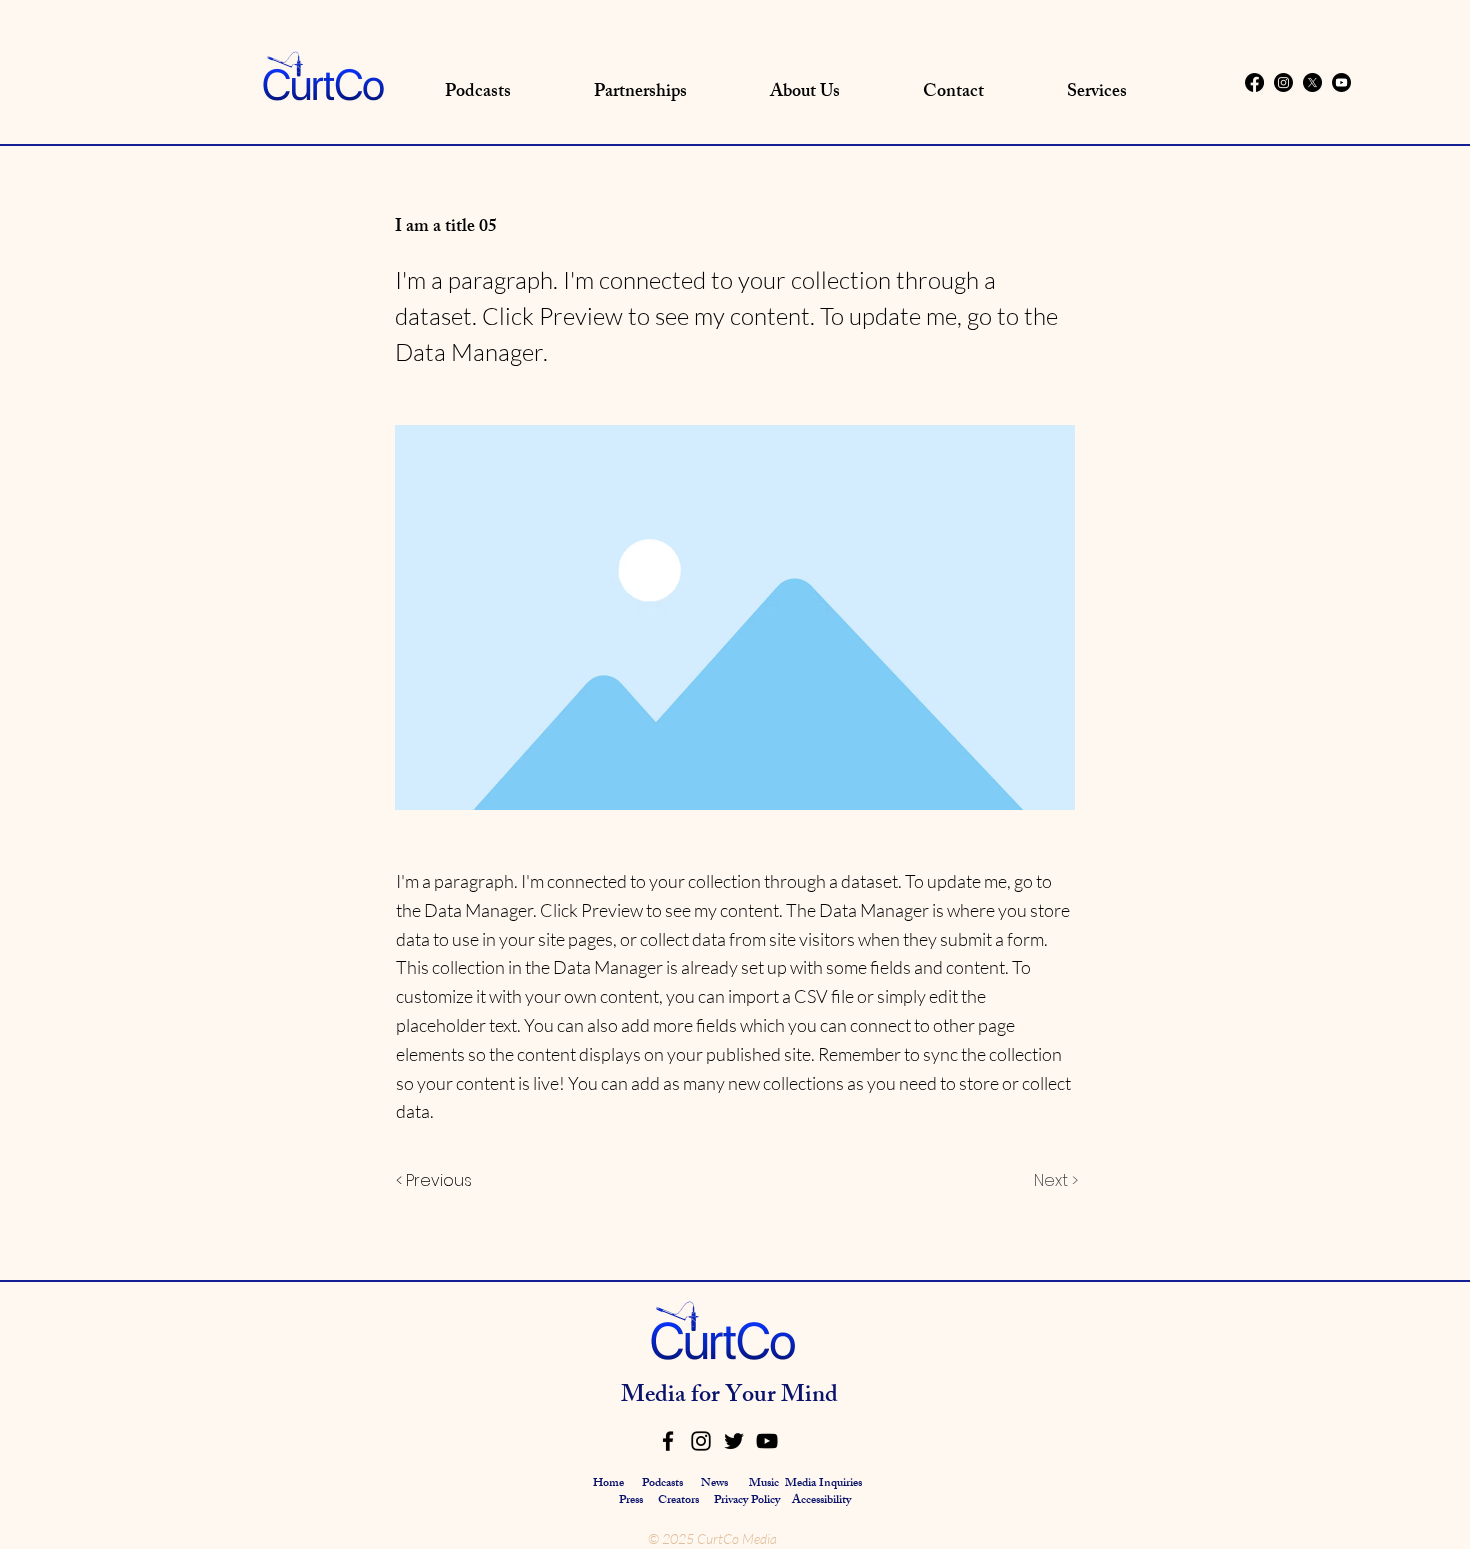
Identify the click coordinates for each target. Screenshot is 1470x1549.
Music (764, 1484)
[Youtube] (1341, 82)
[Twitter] (734, 1441)
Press (632, 1501)
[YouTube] (767, 1441)
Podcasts (662, 1484)
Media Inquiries (823, 1484)
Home (608, 1484)
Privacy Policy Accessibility (782, 1501)
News (714, 1484)
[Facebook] (1254, 82)
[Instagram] (1283, 82)
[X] (1312, 82)
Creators (678, 1501)
